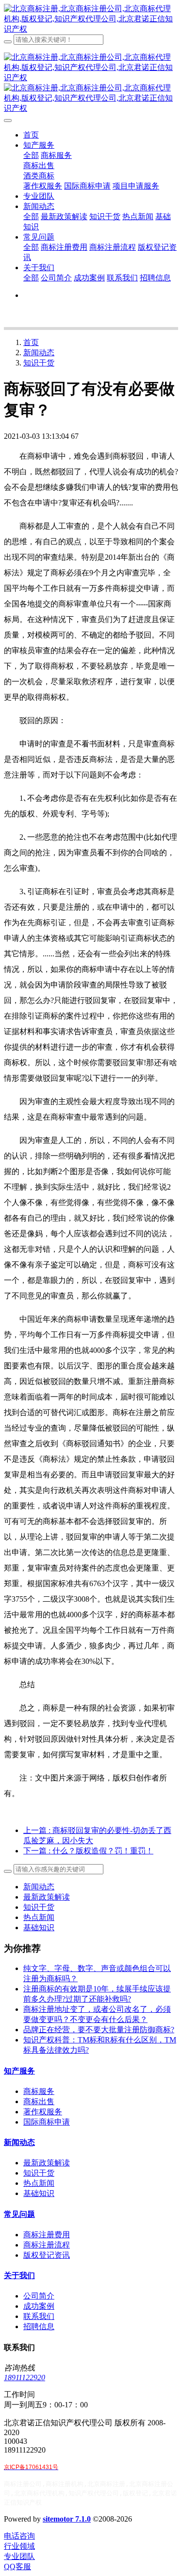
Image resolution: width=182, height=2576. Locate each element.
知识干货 (39, 363)
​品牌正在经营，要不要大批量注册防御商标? (99, 2030)
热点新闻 (39, 1917)
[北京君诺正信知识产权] (91, 19)
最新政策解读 (47, 1897)
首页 (31, 135)
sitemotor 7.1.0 (67, 2519)
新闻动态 (39, 353)
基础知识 (39, 1928)
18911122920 (25, 2377)
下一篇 (88, 1851)
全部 (31, 155)
